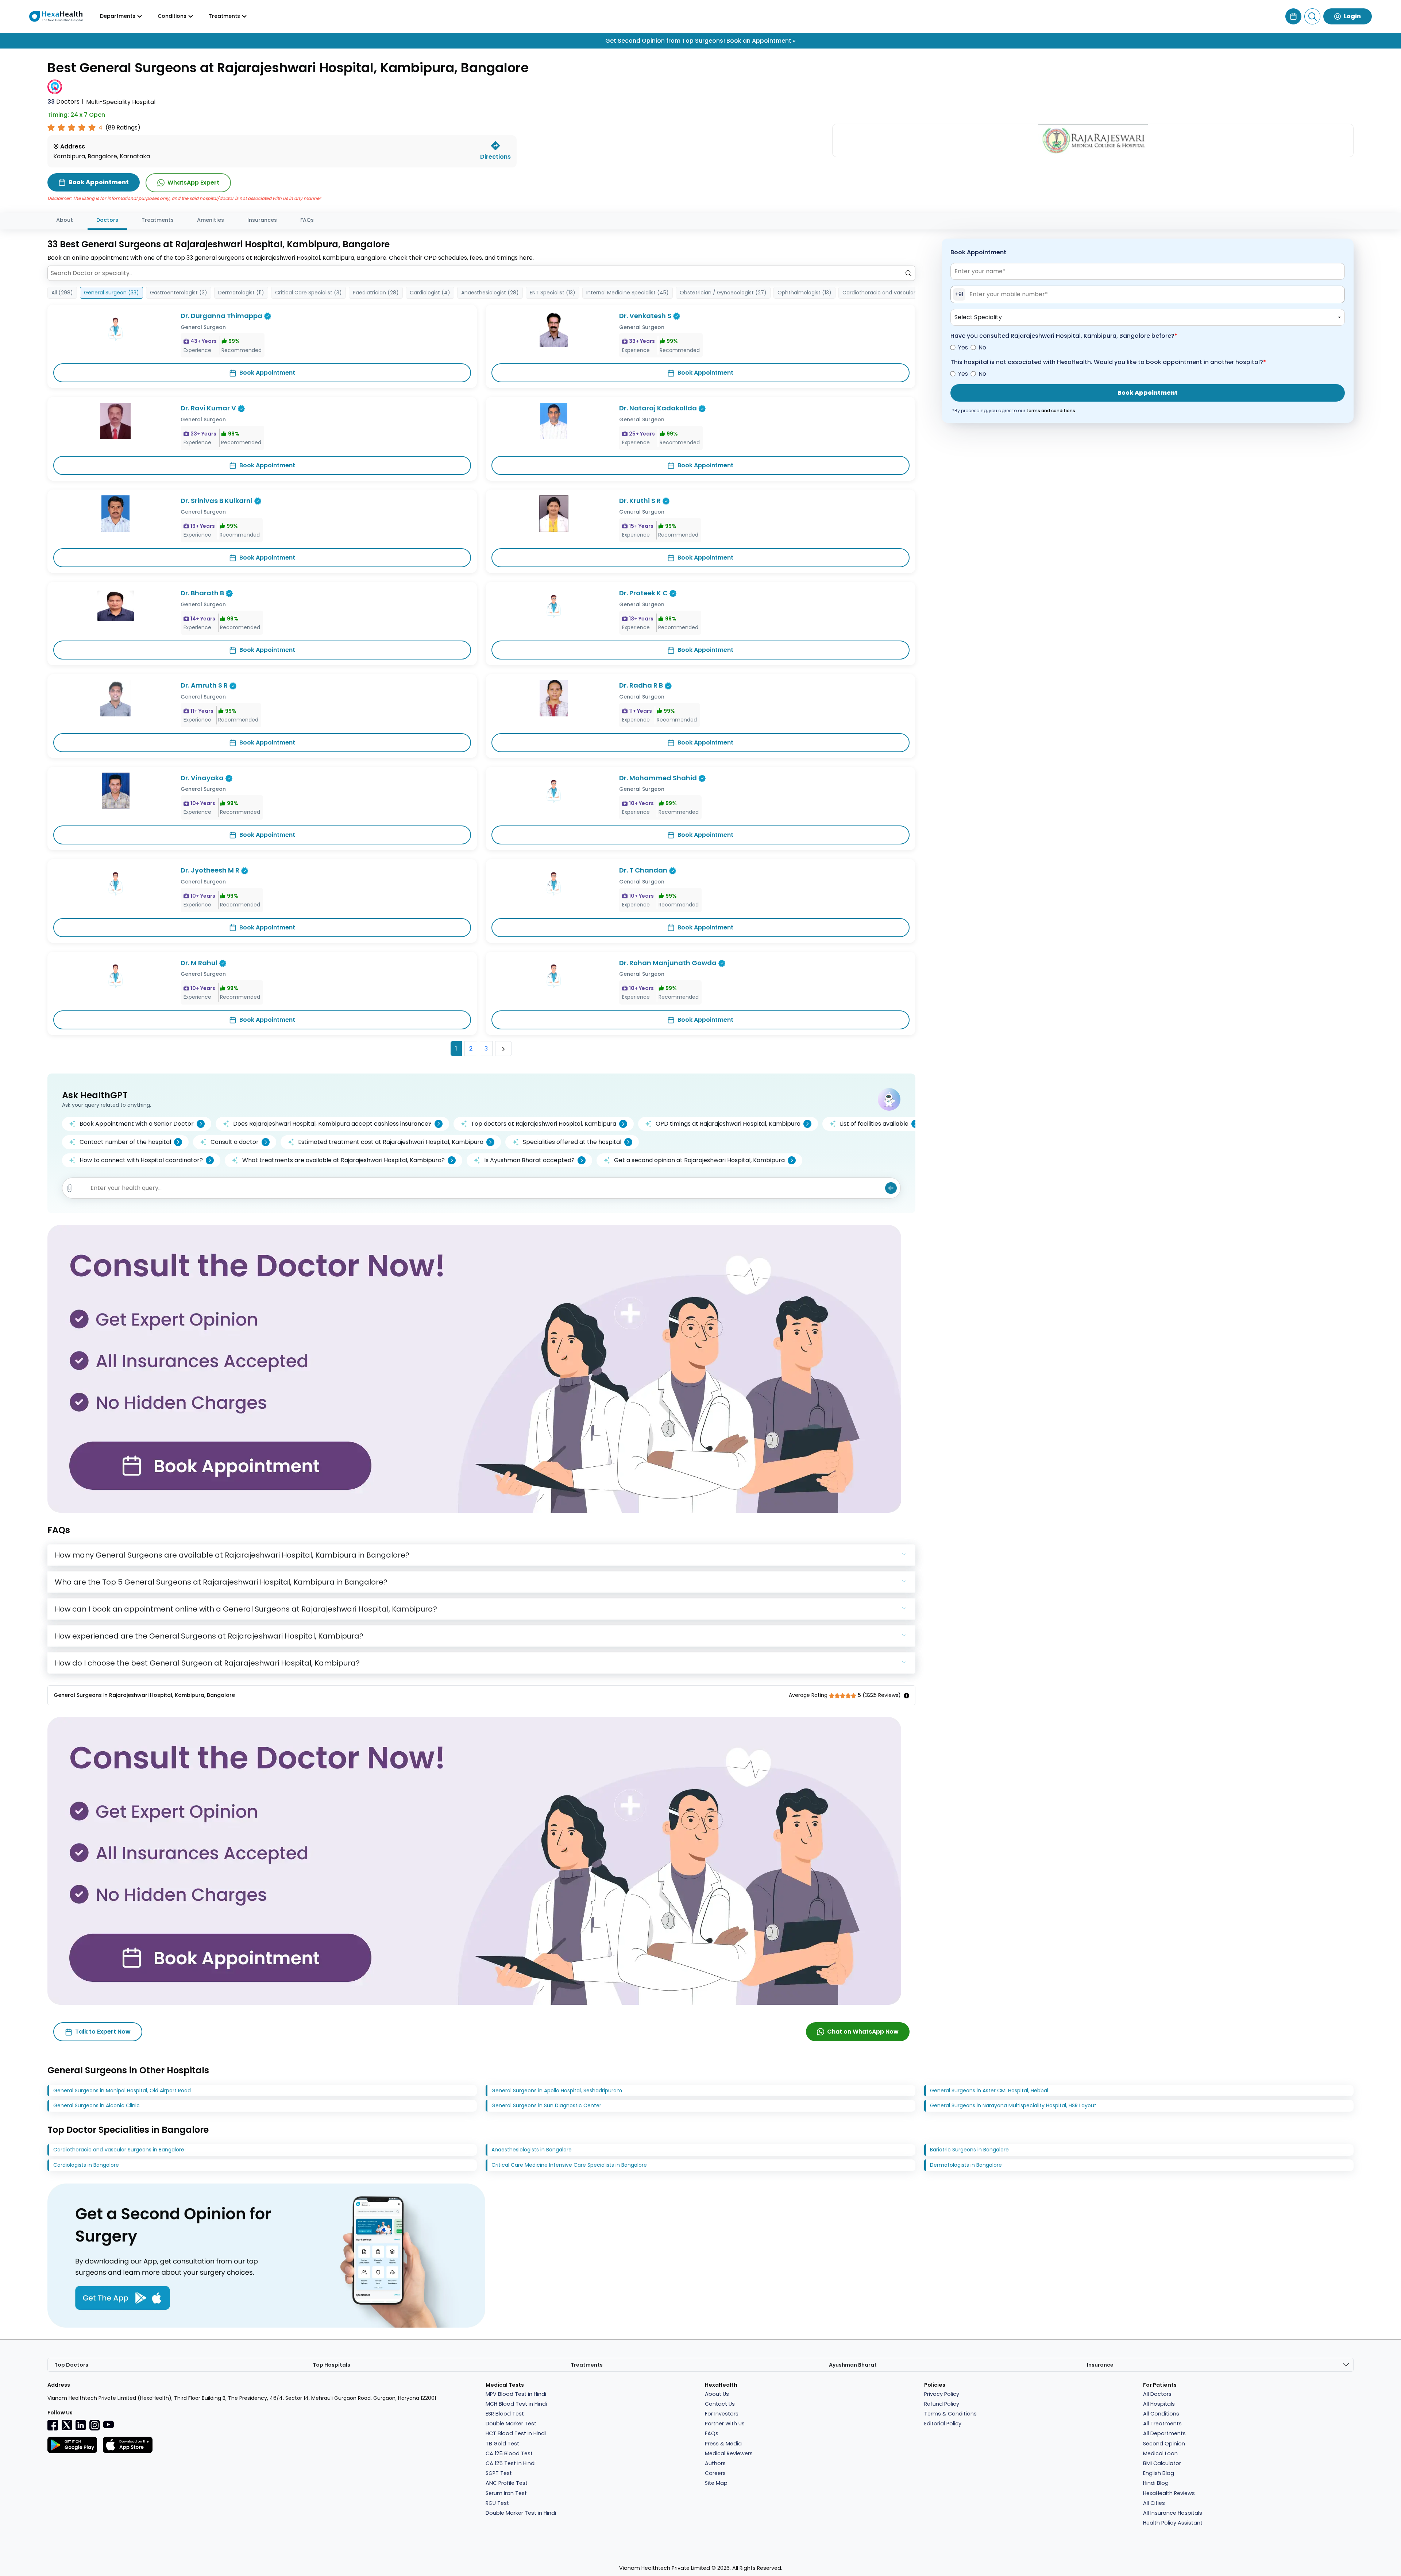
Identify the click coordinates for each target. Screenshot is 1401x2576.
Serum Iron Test (506, 2493)
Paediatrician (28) (376, 293)
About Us (717, 2394)
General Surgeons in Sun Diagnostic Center (546, 2105)
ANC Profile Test (507, 2483)
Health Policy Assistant (1173, 2523)
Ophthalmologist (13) (804, 293)
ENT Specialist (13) (553, 293)
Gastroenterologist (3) (179, 293)
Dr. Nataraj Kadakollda (658, 408)
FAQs (307, 220)
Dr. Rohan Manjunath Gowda (668, 963)
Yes (963, 347)
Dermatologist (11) (241, 293)
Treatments (158, 220)
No (982, 347)
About (65, 220)
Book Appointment (267, 373)
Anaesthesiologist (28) (490, 293)
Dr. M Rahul (199, 963)
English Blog (1159, 2473)
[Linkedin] (81, 2425)
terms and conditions (1051, 411)
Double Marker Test (511, 2424)
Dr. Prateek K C (643, 593)
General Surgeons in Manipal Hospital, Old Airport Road (122, 2090)
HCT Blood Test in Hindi (516, 2433)
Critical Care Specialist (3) (308, 293)
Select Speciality (978, 317)
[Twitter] (67, 2425)
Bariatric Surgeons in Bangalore (969, 2150)
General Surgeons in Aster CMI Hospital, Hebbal (989, 2090)
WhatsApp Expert (193, 183)
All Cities (1154, 2503)
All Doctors (1157, 2394)
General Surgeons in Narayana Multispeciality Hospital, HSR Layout (1013, 2105)
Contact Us (720, 2404)
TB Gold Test (502, 2444)
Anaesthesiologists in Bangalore (532, 2150)
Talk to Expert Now (103, 2032)
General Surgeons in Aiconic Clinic (97, 2105)
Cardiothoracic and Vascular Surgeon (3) (895, 293)
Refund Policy (942, 2404)
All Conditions (1161, 2414)
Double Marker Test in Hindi (521, 2513)
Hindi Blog (1156, 2483)
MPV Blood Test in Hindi (516, 2394)
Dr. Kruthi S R (640, 501)
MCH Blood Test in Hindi (516, 2404)
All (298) (62, 293)
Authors (715, 2463)
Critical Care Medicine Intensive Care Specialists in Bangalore (569, 2165)
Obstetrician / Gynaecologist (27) (723, 293)
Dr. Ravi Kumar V (208, 408)
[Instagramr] (94, 2425)
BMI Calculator (1162, 2463)
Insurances (262, 220)
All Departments (1164, 2433)
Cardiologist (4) (430, 293)
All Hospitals (1159, 2404)
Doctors (63, 102)
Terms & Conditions (950, 2414)
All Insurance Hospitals (1173, 2513)
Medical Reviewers (729, 2453)
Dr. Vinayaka (202, 778)
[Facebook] (53, 2425)
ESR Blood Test (505, 2414)
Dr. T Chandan (643, 870)
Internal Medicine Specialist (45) (628, 293)
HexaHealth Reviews (1169, 2493)
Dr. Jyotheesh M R (210, 870)
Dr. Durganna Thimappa (221, 316)
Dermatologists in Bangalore (966, 2165)
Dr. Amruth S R (204, 685)
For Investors (722, 2414)
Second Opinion (1164, 2444)
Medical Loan (1160, 2453)
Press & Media (723, 2444)
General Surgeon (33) (111, 293)
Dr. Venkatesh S (645, 316)
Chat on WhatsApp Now (863, 2032)
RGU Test (497, 2503)
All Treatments (1162, 2424)
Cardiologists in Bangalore (86, 2165)
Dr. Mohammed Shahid (658, 778)
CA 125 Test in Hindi (511, 2463)
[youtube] (108, 2424)
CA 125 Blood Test (509, 2453)
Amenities (211, 220)
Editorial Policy (943, 2424)
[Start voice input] (891, 1188)
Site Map (716, 2483)
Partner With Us (725, 2424)
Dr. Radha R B (641, 685)
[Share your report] (70, 1188)
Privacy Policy (942, 2394)
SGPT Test (499, 2473)
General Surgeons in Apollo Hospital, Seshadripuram (557, 2090)
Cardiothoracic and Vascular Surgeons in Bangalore (119, 2150)
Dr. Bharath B (202, 593)
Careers (715, 2473)
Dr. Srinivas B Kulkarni (217, 501)
